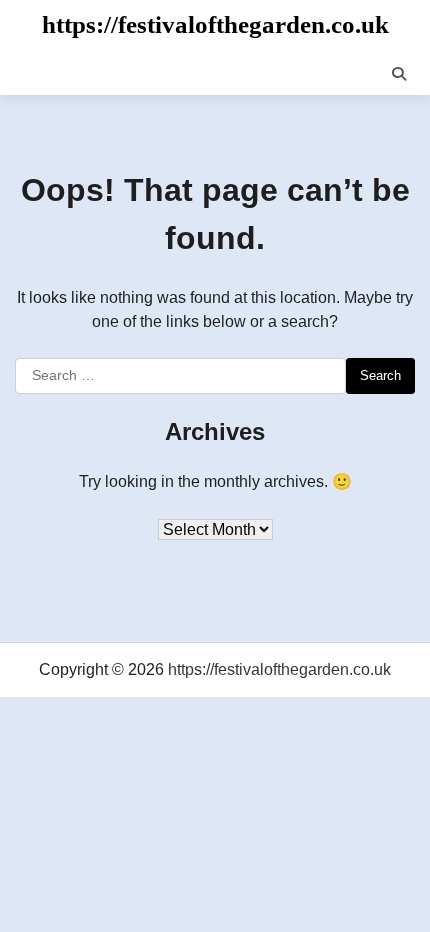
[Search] (399, 74)
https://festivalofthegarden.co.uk (215, 24)
